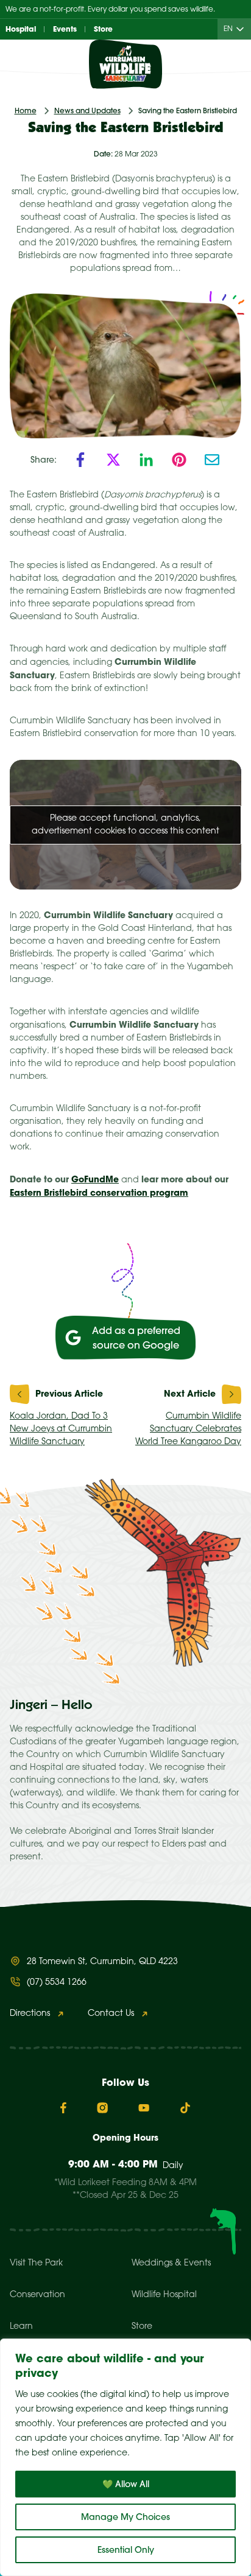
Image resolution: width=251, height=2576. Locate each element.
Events (65, 29)
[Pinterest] (179, 460)
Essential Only (126, 2550)
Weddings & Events (171, 2263)
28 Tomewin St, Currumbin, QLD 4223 (102, 1962)
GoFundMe (95, 1179)
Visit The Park (36, 2263)
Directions (30, 2014)
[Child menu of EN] (242, 30)
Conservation (37, 2295)
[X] (113, 460)
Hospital (21, 29)
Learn (21, 2327)
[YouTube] (144, 2108)
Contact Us (111, 2014)
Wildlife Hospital (164, 2295)
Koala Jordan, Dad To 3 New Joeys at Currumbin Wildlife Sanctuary (61, 1429)
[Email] (212, 460)
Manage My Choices (125, 2517)
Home (26, 111)
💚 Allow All (126, 2484)
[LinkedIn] (146, 460)
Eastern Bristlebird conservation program (99, 1193)
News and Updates (87, 111)
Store (103, 29)
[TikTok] (185, 2108)
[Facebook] (80, 460)
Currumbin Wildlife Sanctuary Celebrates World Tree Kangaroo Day (188, 1429)
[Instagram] (102, 2108)
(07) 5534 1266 (57, 1983)
